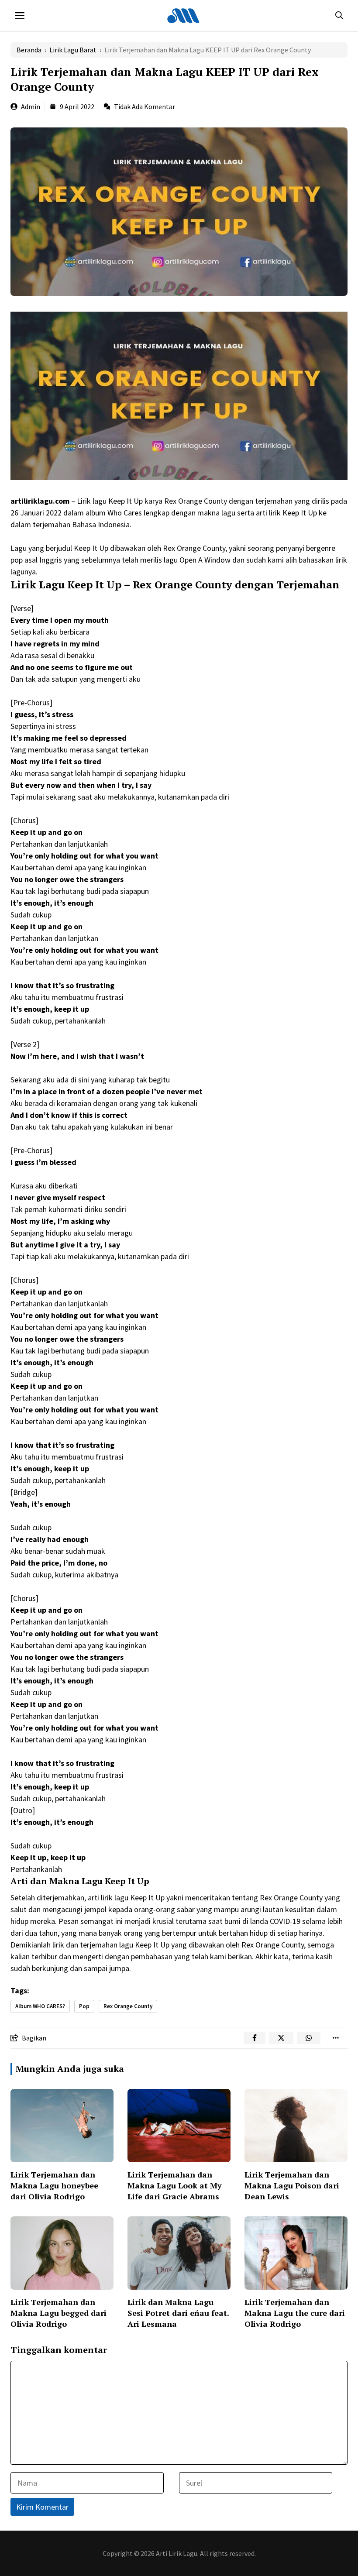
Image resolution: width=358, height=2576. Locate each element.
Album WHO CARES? (40, 2006)
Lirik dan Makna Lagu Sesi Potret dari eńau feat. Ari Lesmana (178, 2313)
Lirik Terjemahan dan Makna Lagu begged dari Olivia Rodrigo (59, 2313)
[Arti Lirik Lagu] (183, 16)
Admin (31, 106)
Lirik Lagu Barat (73, 50)
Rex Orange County (128, 2006)
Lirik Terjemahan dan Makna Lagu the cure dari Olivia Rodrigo (295, 2313)
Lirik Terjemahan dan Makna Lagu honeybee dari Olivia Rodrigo (54, 2185)
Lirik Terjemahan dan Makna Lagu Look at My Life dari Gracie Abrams (175, 2185)
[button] (339, 16)
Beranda (29, 50)
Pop (84, 2006)
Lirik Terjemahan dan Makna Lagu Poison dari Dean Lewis (292, 2185)
